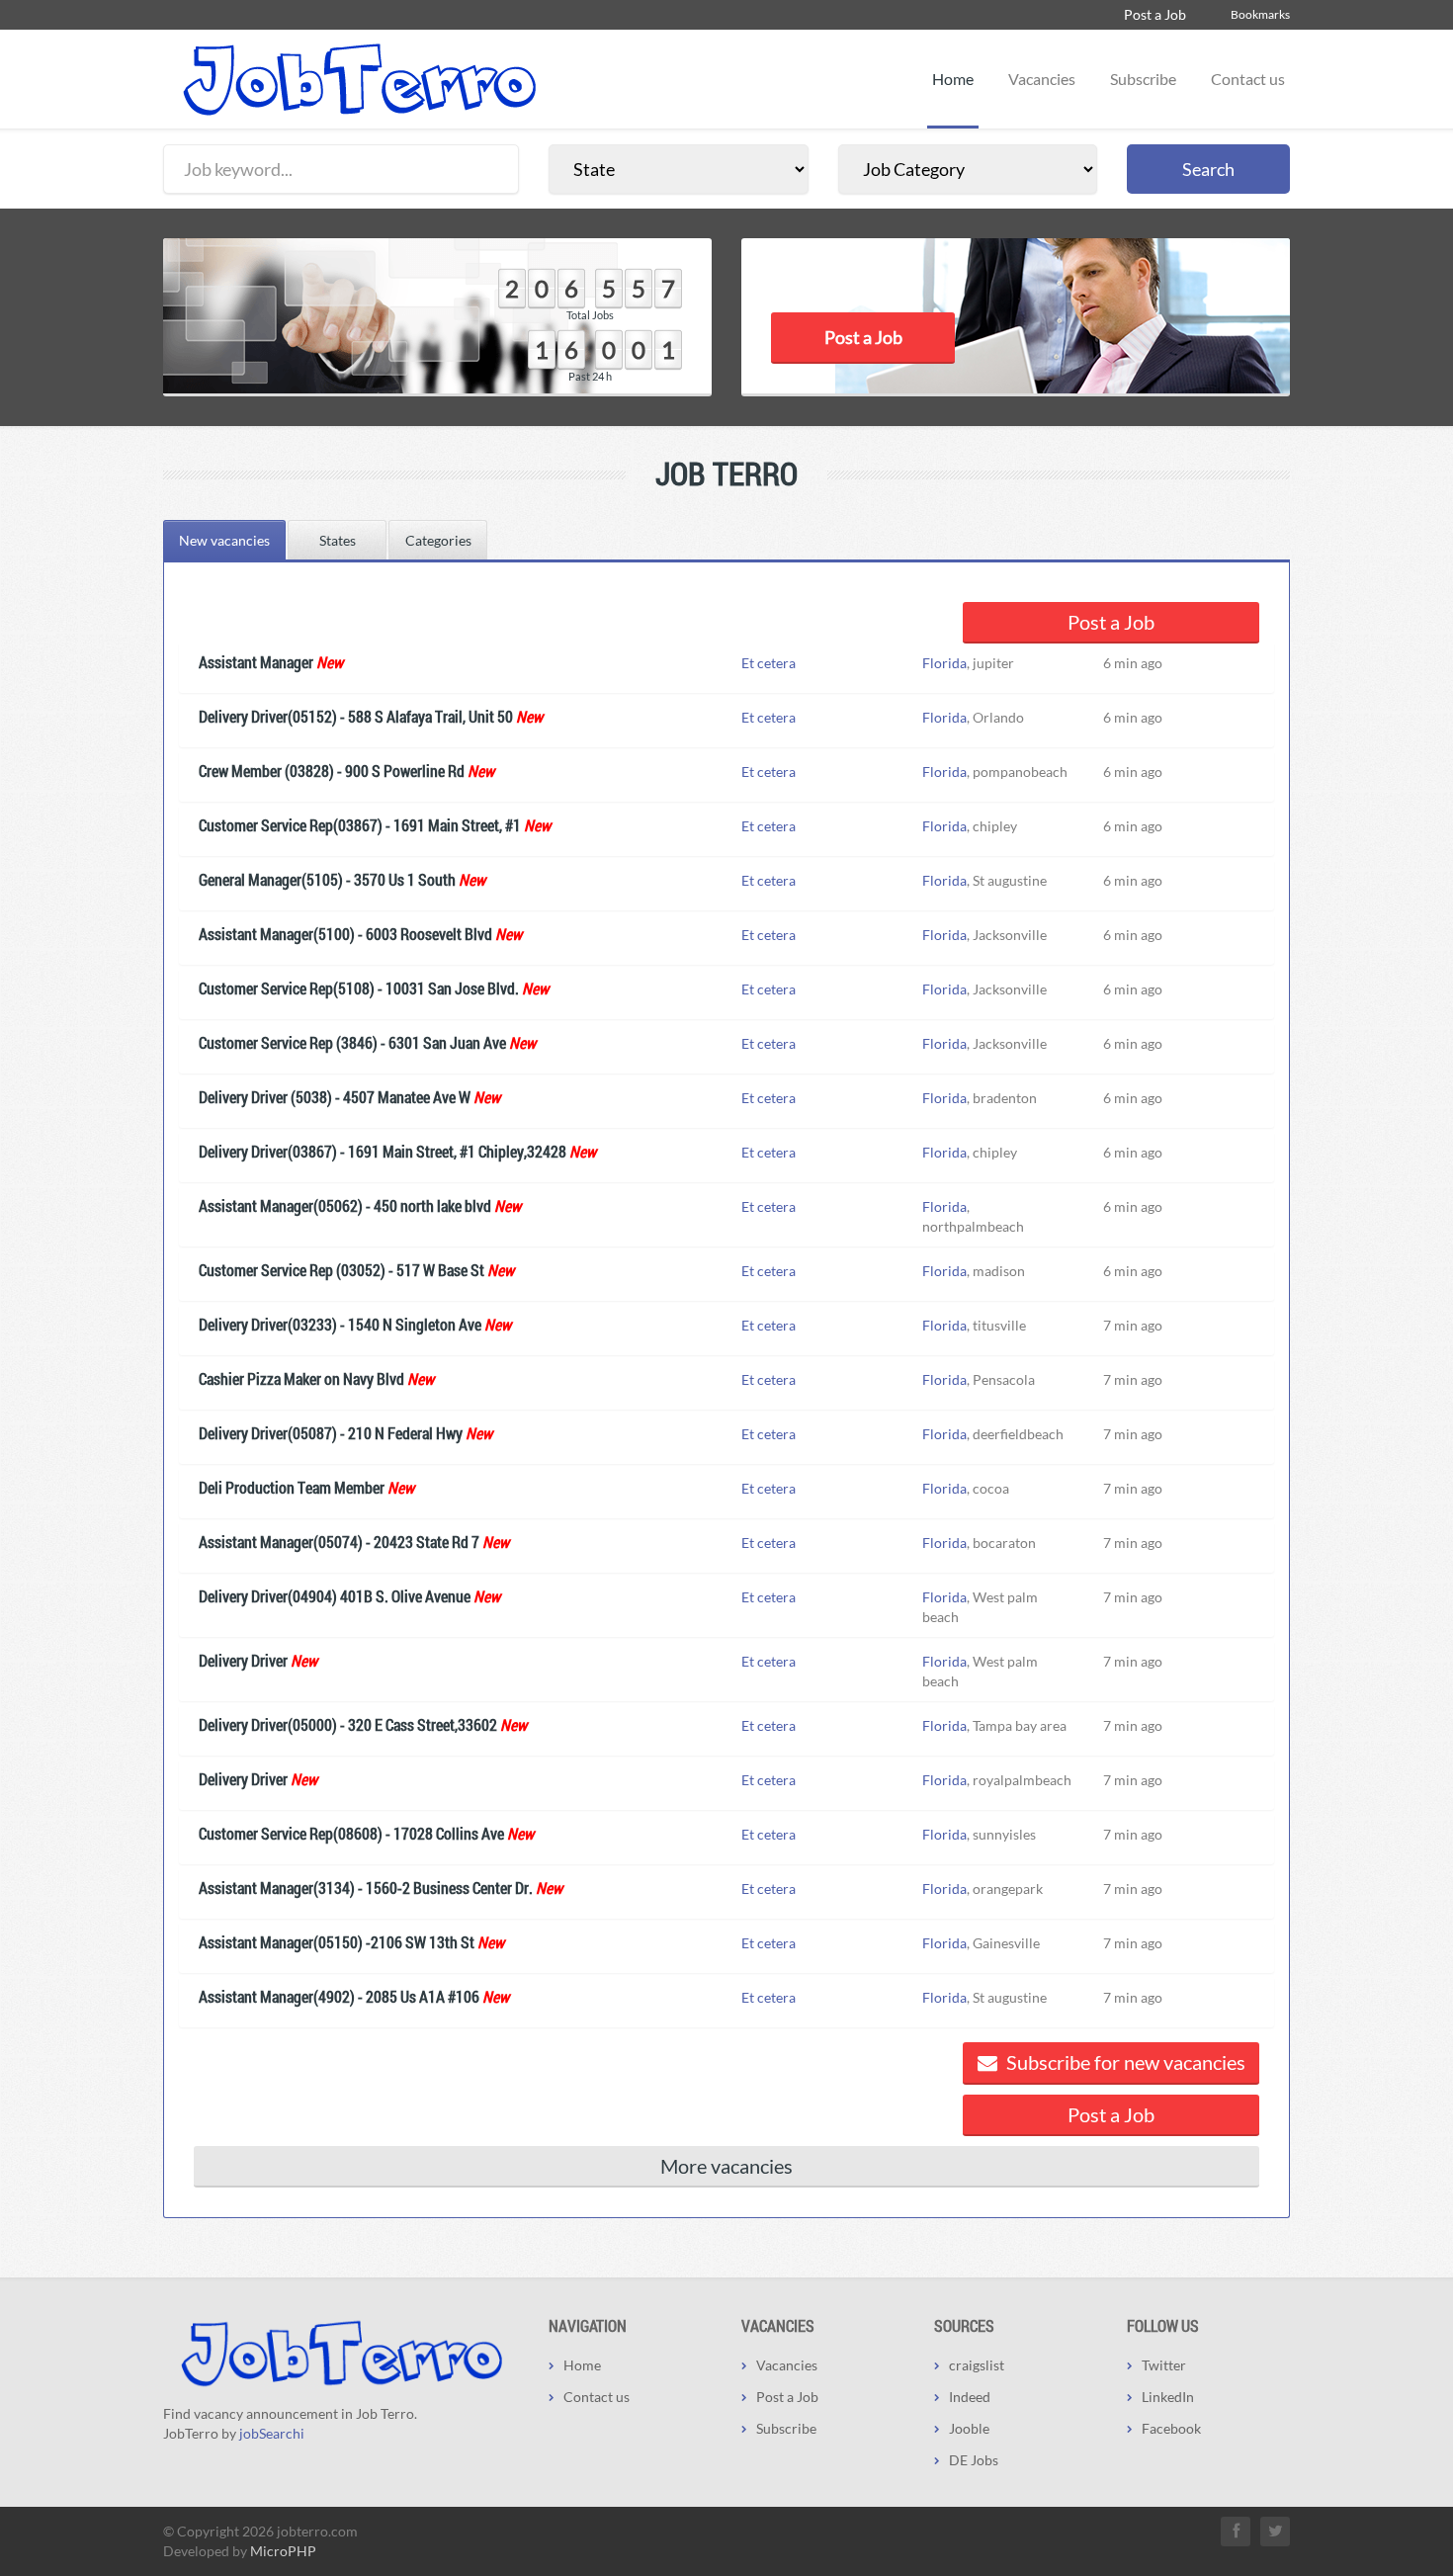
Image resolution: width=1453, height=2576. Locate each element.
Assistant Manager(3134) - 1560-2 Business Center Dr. (366, 1888)
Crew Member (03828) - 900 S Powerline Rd (332, 771)
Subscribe (1143, 79)
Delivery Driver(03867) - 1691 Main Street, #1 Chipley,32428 (383, 1151)
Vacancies (1042, 79)
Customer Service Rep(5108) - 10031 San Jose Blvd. (359, 988)
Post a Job (1155, 14)
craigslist (977, 2365)
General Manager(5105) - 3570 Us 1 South (327, 879)
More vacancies (726, 2166)
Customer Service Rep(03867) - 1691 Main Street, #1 (360, 825)
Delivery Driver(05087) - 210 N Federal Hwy (331, 1433)
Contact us (1248, 79)
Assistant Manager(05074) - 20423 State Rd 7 (339, 1542)
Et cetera (769, 663)
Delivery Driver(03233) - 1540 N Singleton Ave (340, 1324)
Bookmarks (1260, 14)
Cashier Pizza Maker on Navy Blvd (301, 1378)
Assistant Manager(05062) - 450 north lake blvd (345, 1205)
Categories (438, 540)
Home (953, 79)
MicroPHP (283, 2551)
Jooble (969, 2428)
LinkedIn (1168, 2397)
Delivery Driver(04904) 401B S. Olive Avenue (335, 1596)
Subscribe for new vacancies (1124, 2062)
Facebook (1171, 2428)
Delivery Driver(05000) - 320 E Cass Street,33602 (348, 1724)
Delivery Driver (243, 1660)
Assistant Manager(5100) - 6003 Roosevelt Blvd (345, 934)
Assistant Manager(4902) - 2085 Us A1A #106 (339, 1996)
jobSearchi (272, 2433)
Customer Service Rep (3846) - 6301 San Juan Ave (352, 1042)
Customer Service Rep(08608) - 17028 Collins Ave (351, 1833)
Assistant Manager (256, 662)
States (338, 540)
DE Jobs (974, 2460)
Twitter (1164, 2365)
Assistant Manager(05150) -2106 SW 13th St (337, 1942)
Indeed (970, 2397)
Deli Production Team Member (292, 1487)
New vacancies (224, 540)
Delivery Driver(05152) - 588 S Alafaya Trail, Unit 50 (356, 716)
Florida (944, 663)
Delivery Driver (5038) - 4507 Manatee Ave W (335, 1097)
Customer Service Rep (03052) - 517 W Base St (342, 1270)
